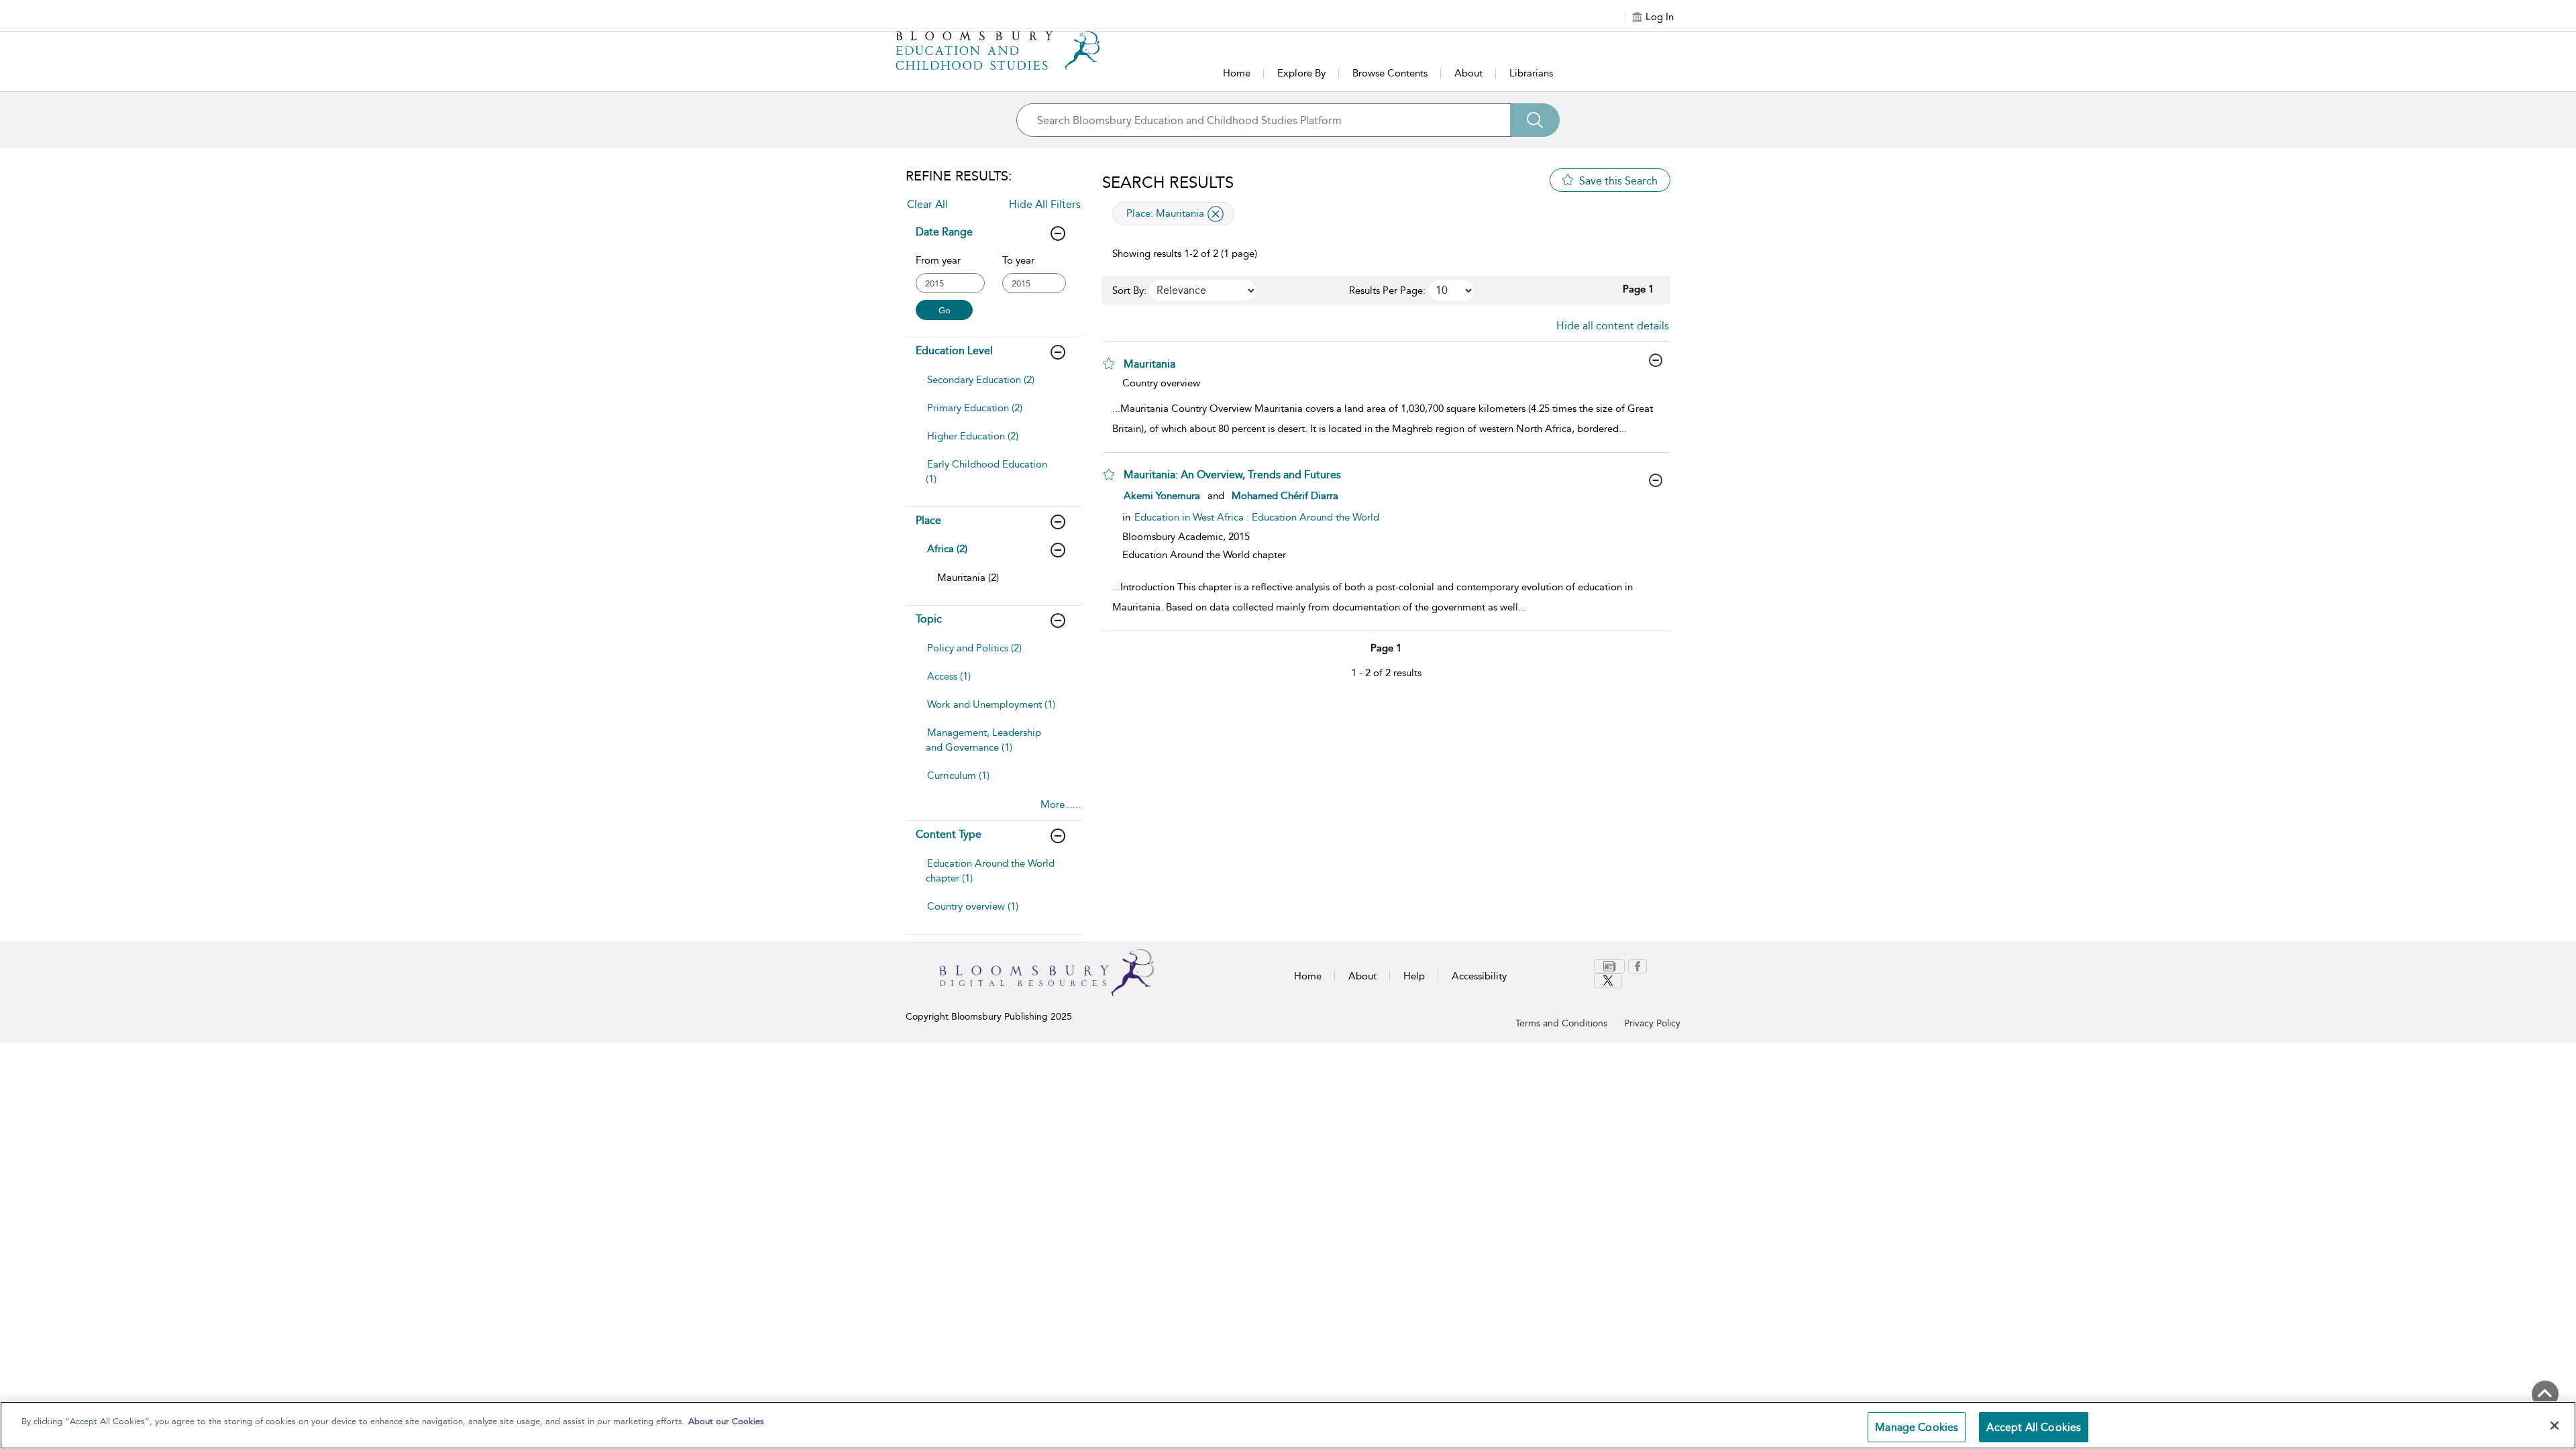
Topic (929, 619)
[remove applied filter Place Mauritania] (1216, 214)
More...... (1061, 804)
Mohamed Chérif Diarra (1285, 496)
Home (1237, 73)
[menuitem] (992, 386)
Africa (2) (947, 549)
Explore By (1301, 73)
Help (1414, 976)
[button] (1109, 364)
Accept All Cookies (2034, 1427)
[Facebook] (1638, 966)
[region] (1288, 1425)
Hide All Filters (1045, 204)
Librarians (1531, 73)
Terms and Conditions (1561, 1023)
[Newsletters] (1609, 966)
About (1468, 73)
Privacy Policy (1652, 1023)
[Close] (2555, 1426)
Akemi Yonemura (1162, 496)
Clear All (927, 204)
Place (928, 520)
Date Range (944, 232)
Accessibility (1479, 976)
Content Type (949, 834)
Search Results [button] (1168, 182)
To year (1018, 260)
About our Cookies (726, 1421)
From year (938, 260)
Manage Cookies (1917, 1427)
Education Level (954, 351)
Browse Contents (1390, 73)
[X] (1608, 981)
